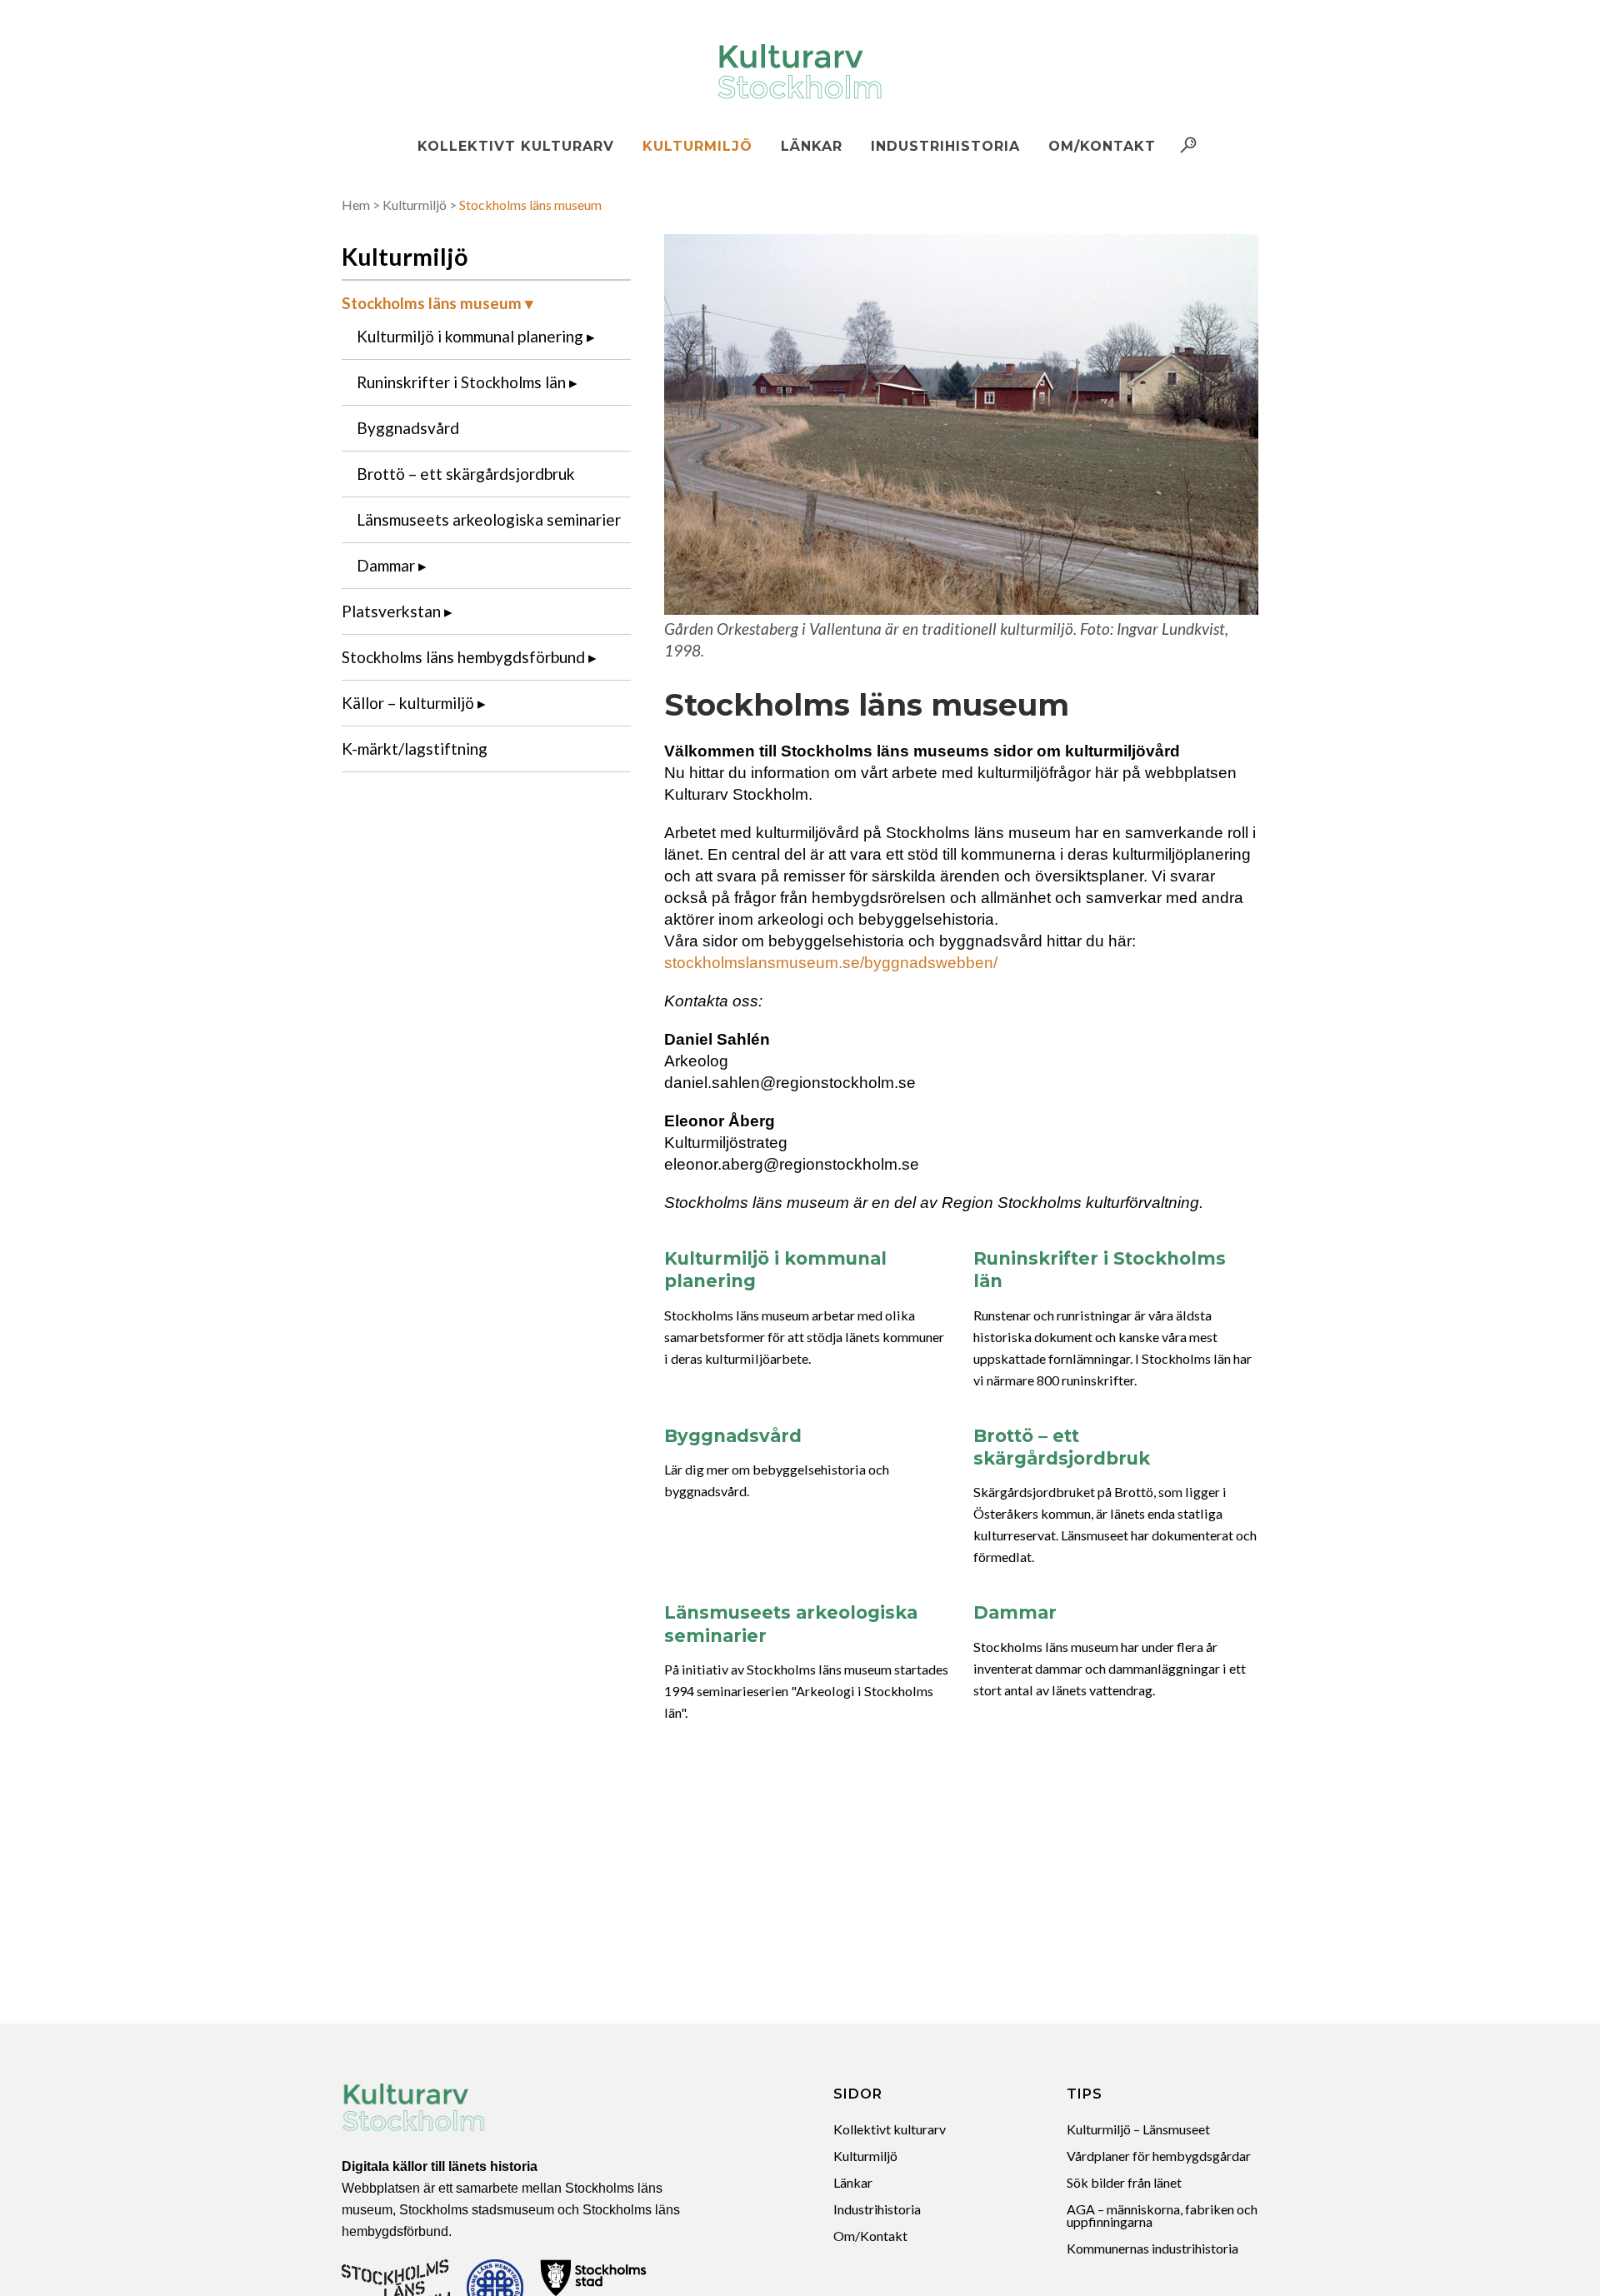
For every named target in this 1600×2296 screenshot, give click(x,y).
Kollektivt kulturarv (890, 2129)
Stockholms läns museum (432, 303)
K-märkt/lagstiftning (415, 749)
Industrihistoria (877, 2209)
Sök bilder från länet (1124, 2182)
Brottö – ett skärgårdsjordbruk (466, 474)
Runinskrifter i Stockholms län (461, 382)
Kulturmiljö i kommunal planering (470, 336)
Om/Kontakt (870, 2236)
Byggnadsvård (408, 428)
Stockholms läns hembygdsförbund (463, 657)
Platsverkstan (391, 611)
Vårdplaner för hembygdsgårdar (1159, 2156)
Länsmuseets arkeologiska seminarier (489, 519)
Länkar (853, 2182)
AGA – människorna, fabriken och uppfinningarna (1162, 2215)
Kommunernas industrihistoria (1152, 2248)
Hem (356, 205)
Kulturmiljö (415, 205)
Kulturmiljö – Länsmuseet (1138, 2129)
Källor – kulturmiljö (408, 703)
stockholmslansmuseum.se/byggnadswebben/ (831, 963)
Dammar (386, 565)
